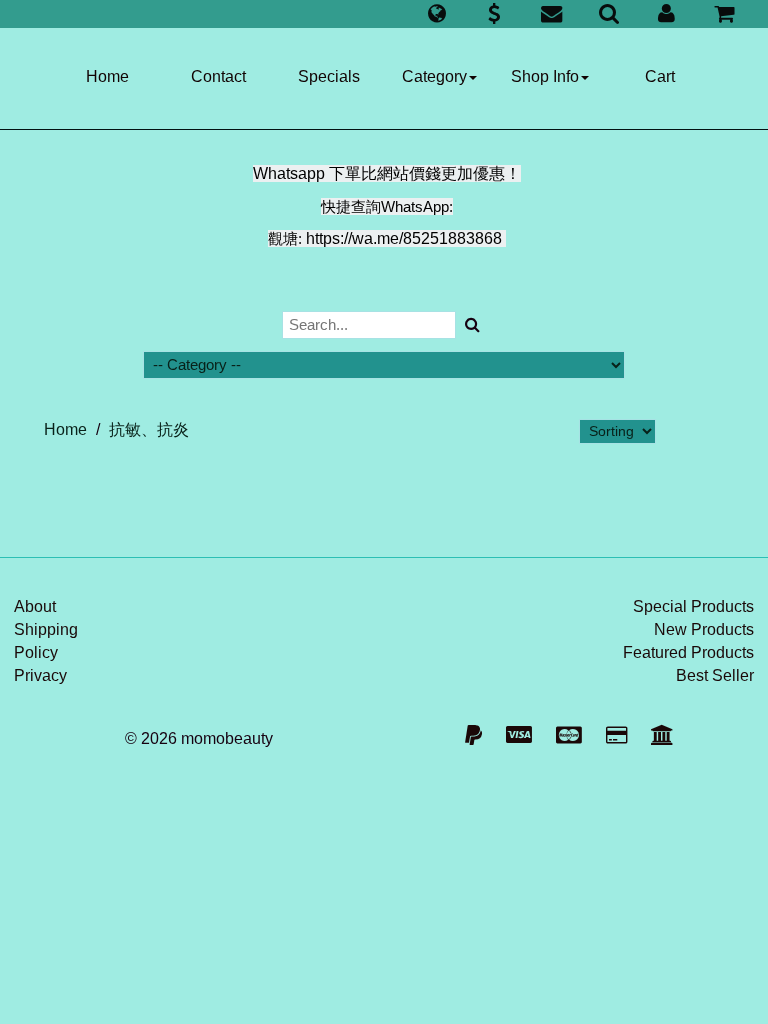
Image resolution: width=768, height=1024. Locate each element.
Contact (218, 76)
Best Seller (715, 675)
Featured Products (688, 652)
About (35, 606)
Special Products (693, 606)
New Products (704, 629)
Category (434, 76)
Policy (36, 652)
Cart (660, 76)
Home (107, 76)
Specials (329, 76)
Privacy (40, 675)
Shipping (46, 629)
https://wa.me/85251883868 (404, 238)
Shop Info (545, 76)
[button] (436, 14)
